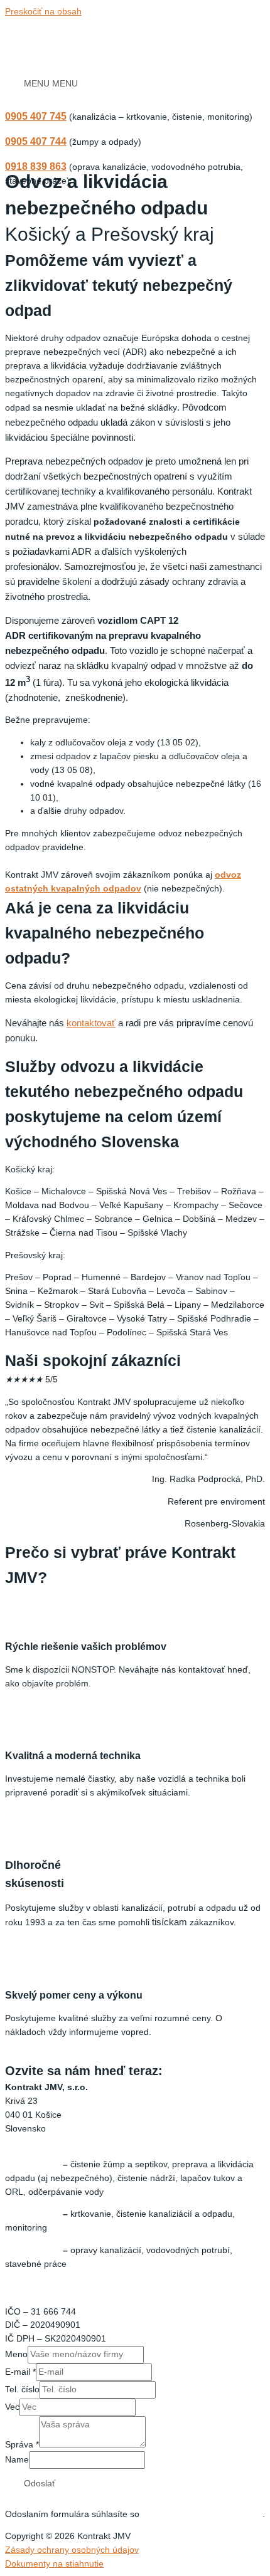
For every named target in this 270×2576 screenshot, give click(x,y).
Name (17, 2460)
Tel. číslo (22, 2389)
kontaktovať (91, 1023)
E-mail (20, 2372)
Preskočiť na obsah (43, 12)
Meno (16, 2354)
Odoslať (40, 2484)
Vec (12, 2407)
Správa (22, 2445)
